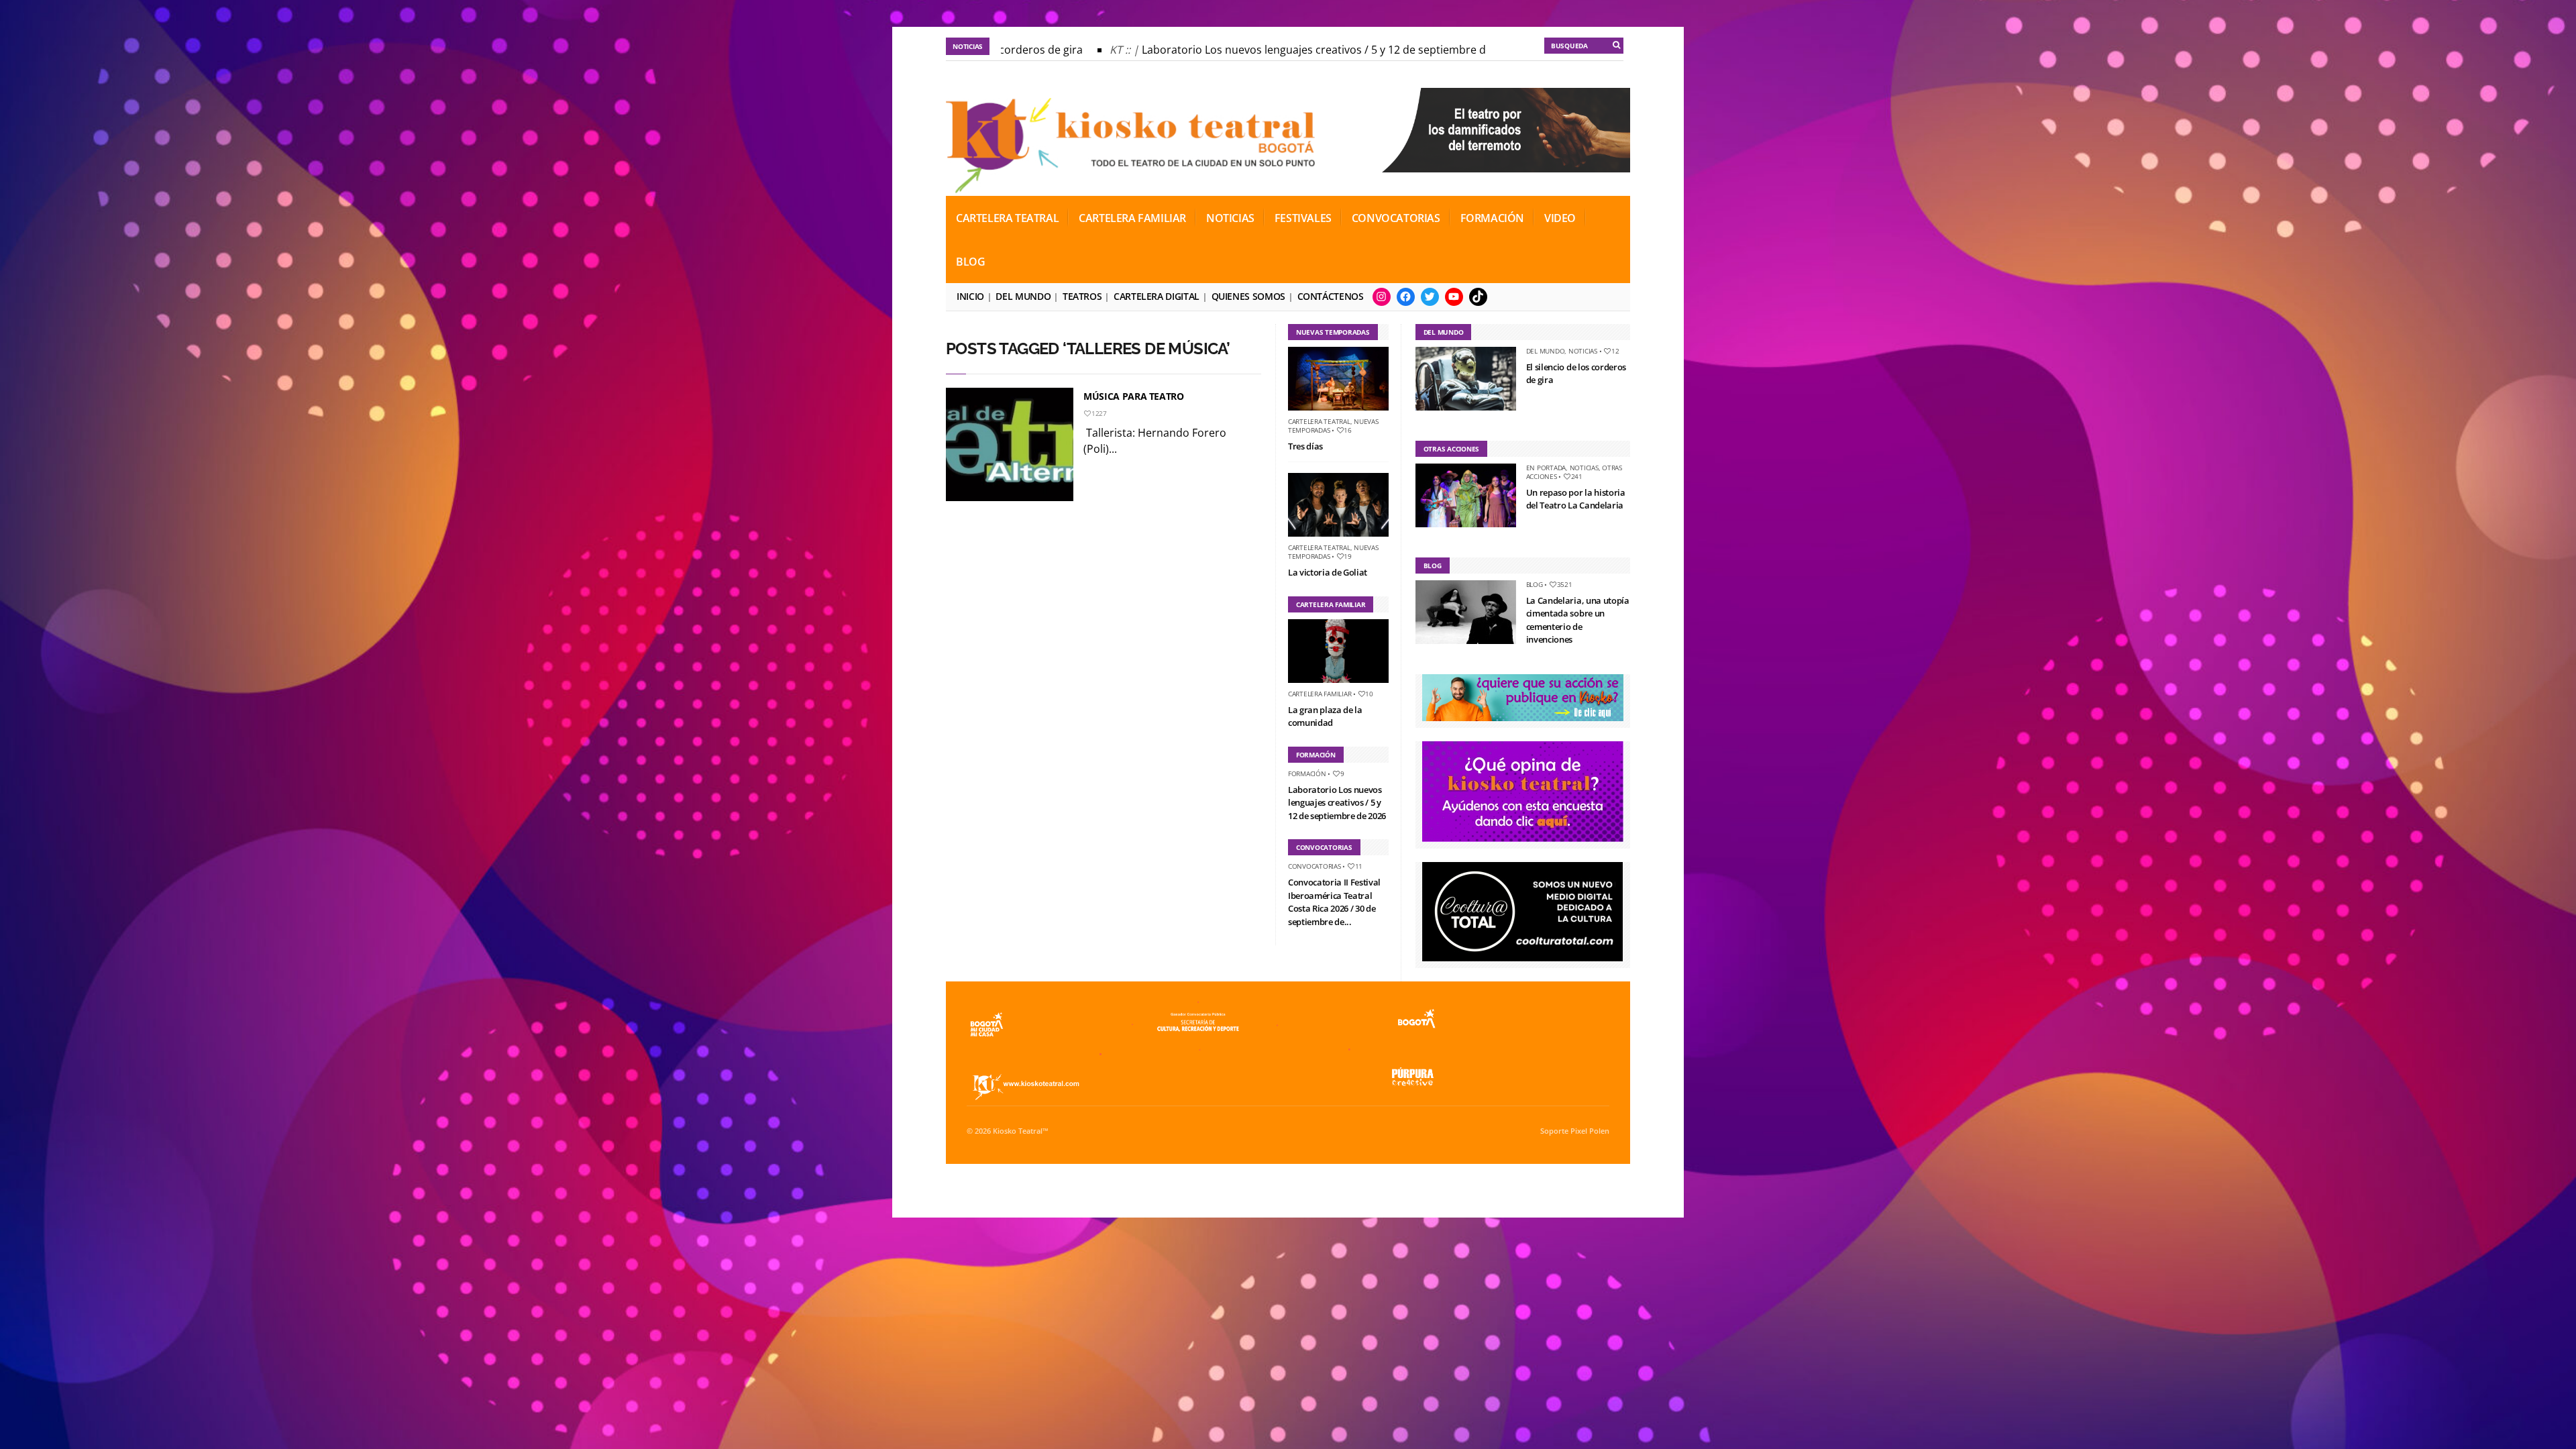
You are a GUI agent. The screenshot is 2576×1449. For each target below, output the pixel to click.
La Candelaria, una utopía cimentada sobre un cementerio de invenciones (1578, 620)
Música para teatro (1134, 396)
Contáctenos (1331, 296)
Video (1560, 218)
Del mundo (1023, 296)
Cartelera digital (1157, 296)
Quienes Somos (1248, 296)
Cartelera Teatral (1007, 218)
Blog (970, 262)
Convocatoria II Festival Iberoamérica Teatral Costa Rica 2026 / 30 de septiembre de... (1334, 902)
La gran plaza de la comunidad (1325, 716)
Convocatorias (1396, 218)
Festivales (1303, 218)
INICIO (970, 296)
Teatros (1082, 296)
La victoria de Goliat (1328, 572)
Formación (1492, 218)
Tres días (1305, 446)
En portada (1546, 468)
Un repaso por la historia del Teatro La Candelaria (1576, 499)
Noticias (1230, 218)
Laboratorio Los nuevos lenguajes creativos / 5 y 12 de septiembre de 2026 (1292, 50)
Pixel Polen (1590, 1131)
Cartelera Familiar (1132, 218)
